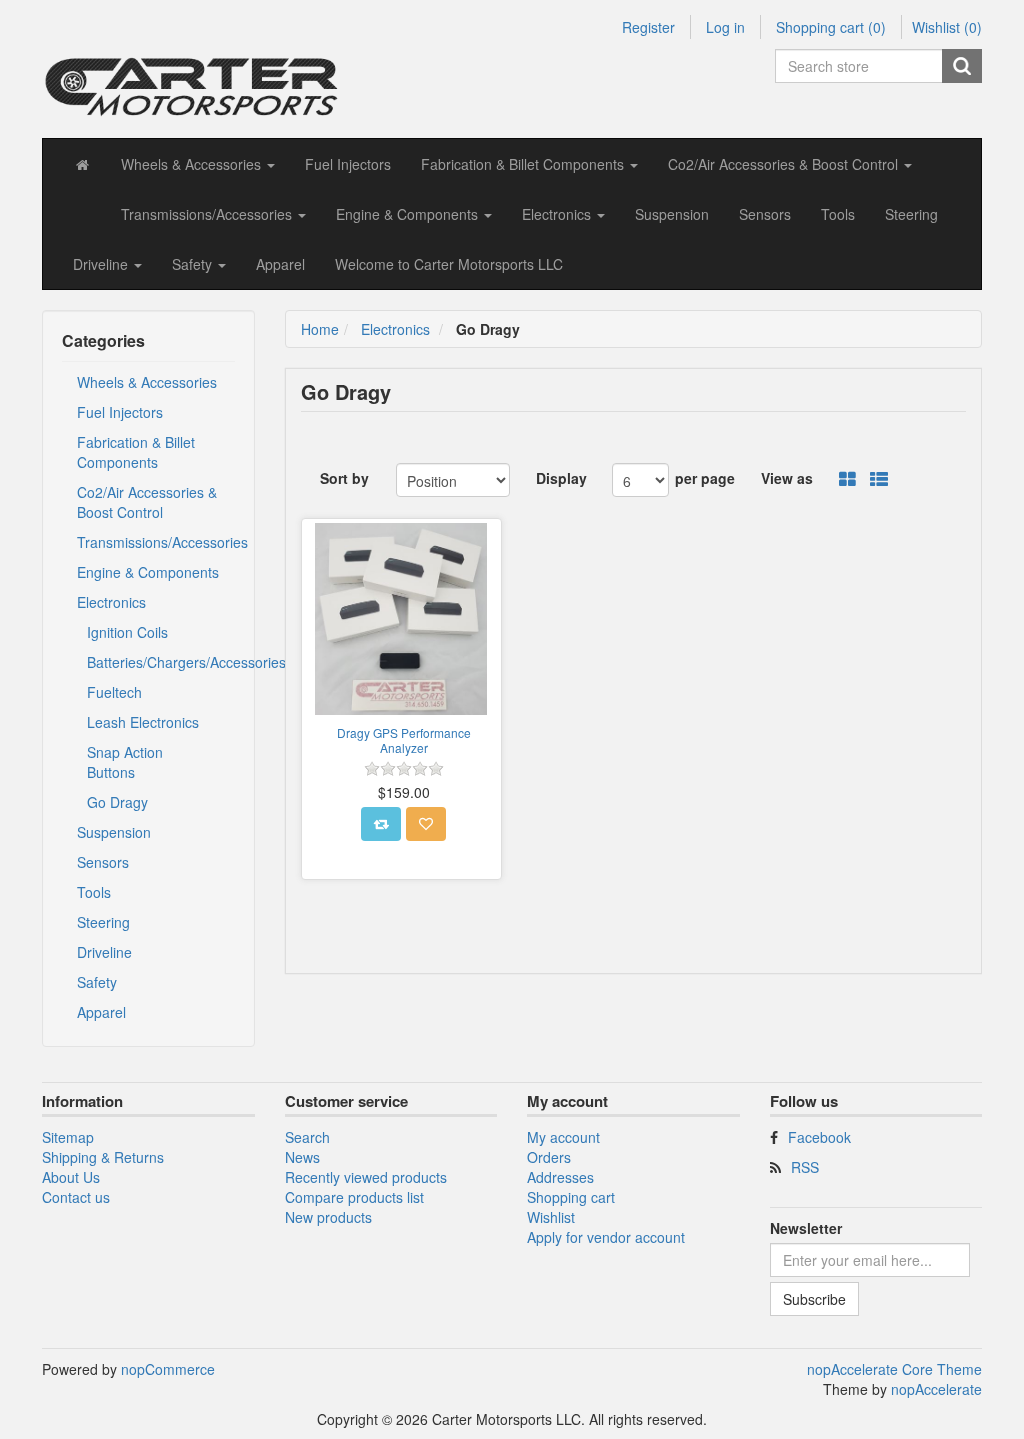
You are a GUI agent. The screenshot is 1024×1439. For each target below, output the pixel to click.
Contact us (76, 1197)
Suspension (672, 214)
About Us (71, 1177)
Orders (549, 1157)
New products (328, 1217)
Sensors (765, 214)
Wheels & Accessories (147, 382)
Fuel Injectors (348, 164)
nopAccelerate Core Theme (894, 1369)
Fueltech (114, 692)
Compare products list (354, 1197)
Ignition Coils (127, 632)
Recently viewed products (366, 1177)
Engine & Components (148, 572)
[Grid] (847, 480)
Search (307, 1137)
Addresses (560, 1177)
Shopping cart (571, 1197)
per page (705, 478)
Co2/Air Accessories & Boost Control (147, 502)
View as (787, 478)
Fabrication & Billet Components (136, 452)
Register (648, 27)
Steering (911, 214)
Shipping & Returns (103, 1157)
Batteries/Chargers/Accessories (156, 662)
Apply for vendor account (606, 1237)
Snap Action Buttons (125, 762)
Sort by (344, 478)
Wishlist (551, 1217)
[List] (879, 480)
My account (563, 1137)
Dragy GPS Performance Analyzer (404, 740)
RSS (805, 1167)
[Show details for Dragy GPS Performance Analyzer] (402, 619)
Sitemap (68, 1137)
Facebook (819, 1137)
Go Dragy (117, 802)
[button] (198, 164)
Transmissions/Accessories (156, 542)
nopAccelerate (936, 1389)
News (302, 1157)
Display (561, 478)
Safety (97, 982)
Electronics (111, 602)
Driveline (104, 952)
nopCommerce (168, 1369)
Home (320, 329)
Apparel (280, 264)
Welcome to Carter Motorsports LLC (449, 264)
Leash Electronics (143, 722)
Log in (725, 27)
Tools (838, 214)
